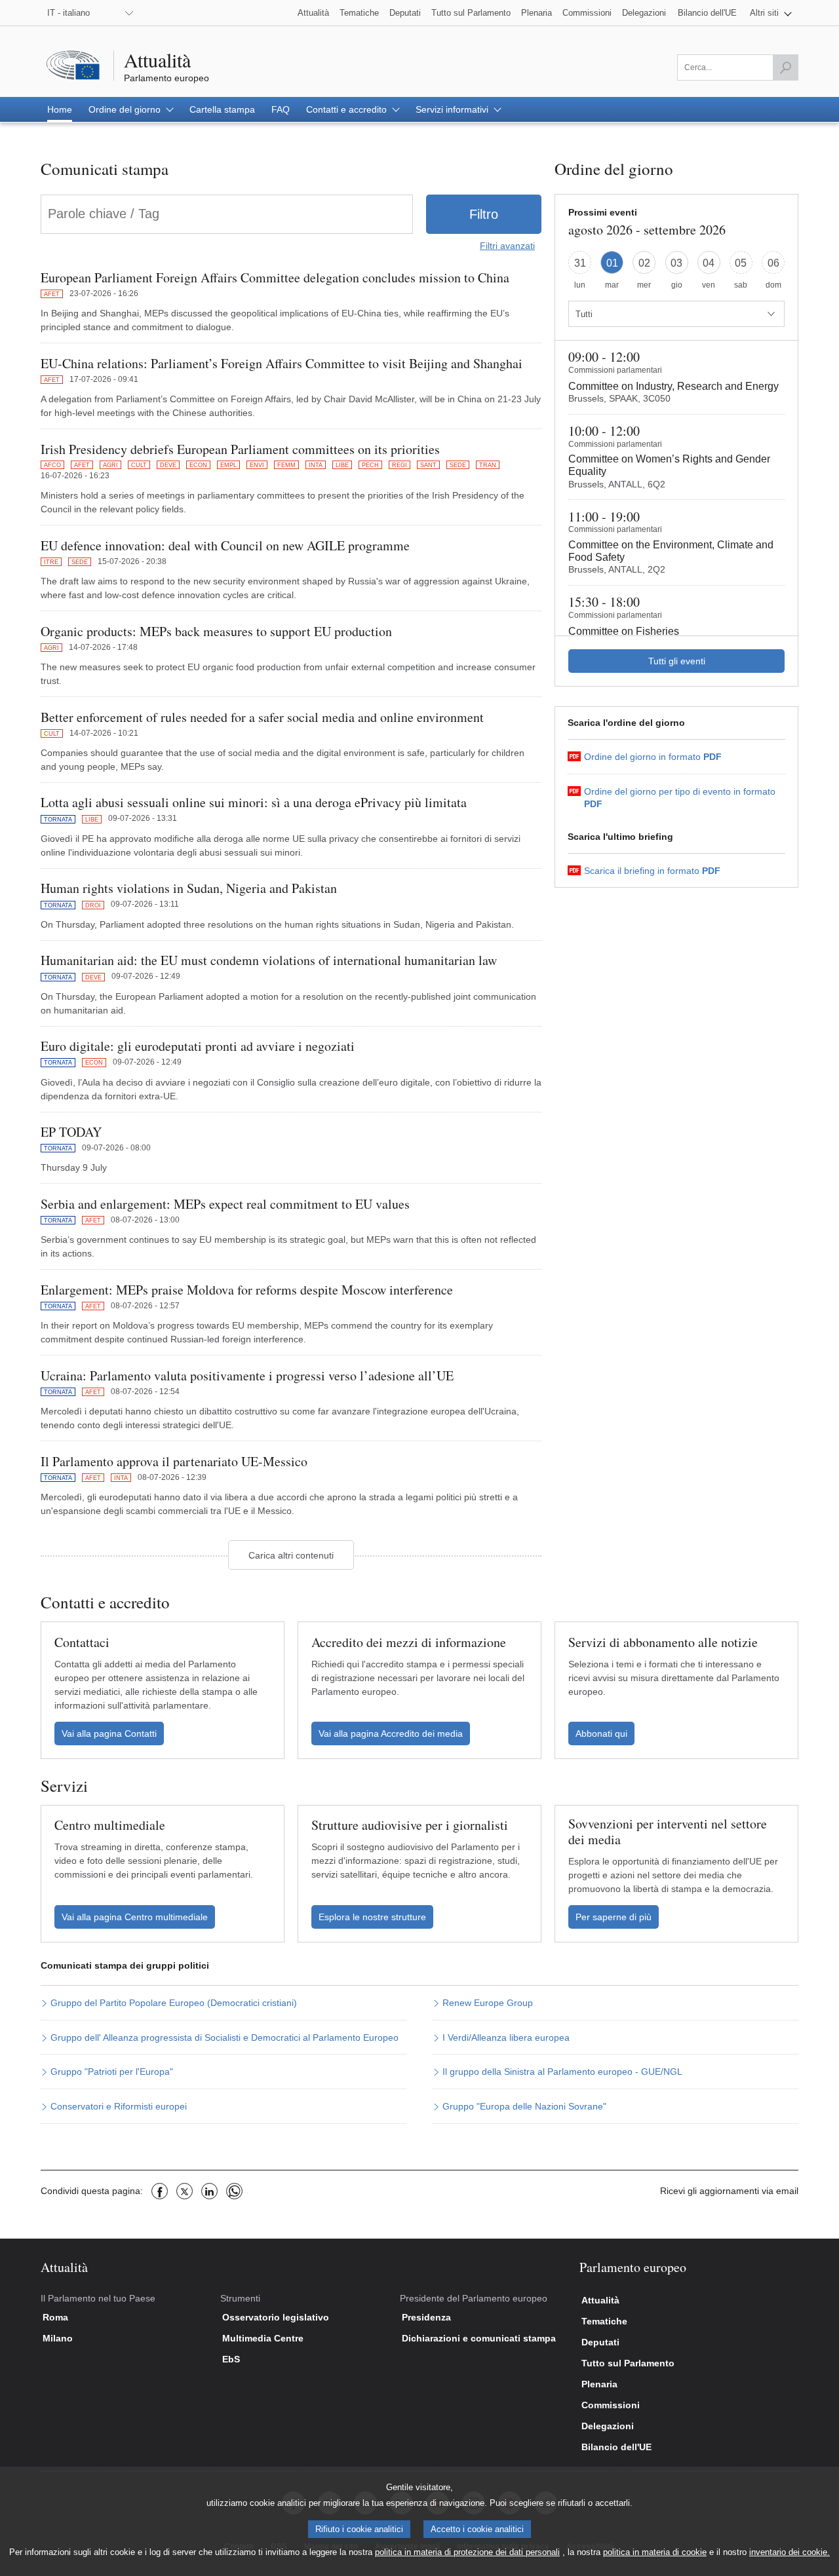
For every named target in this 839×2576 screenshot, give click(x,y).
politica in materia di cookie (655, 2552)
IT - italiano (68, 13)
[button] (771, 13)
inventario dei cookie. (790, 2552)
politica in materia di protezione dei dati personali (467, 2552)
